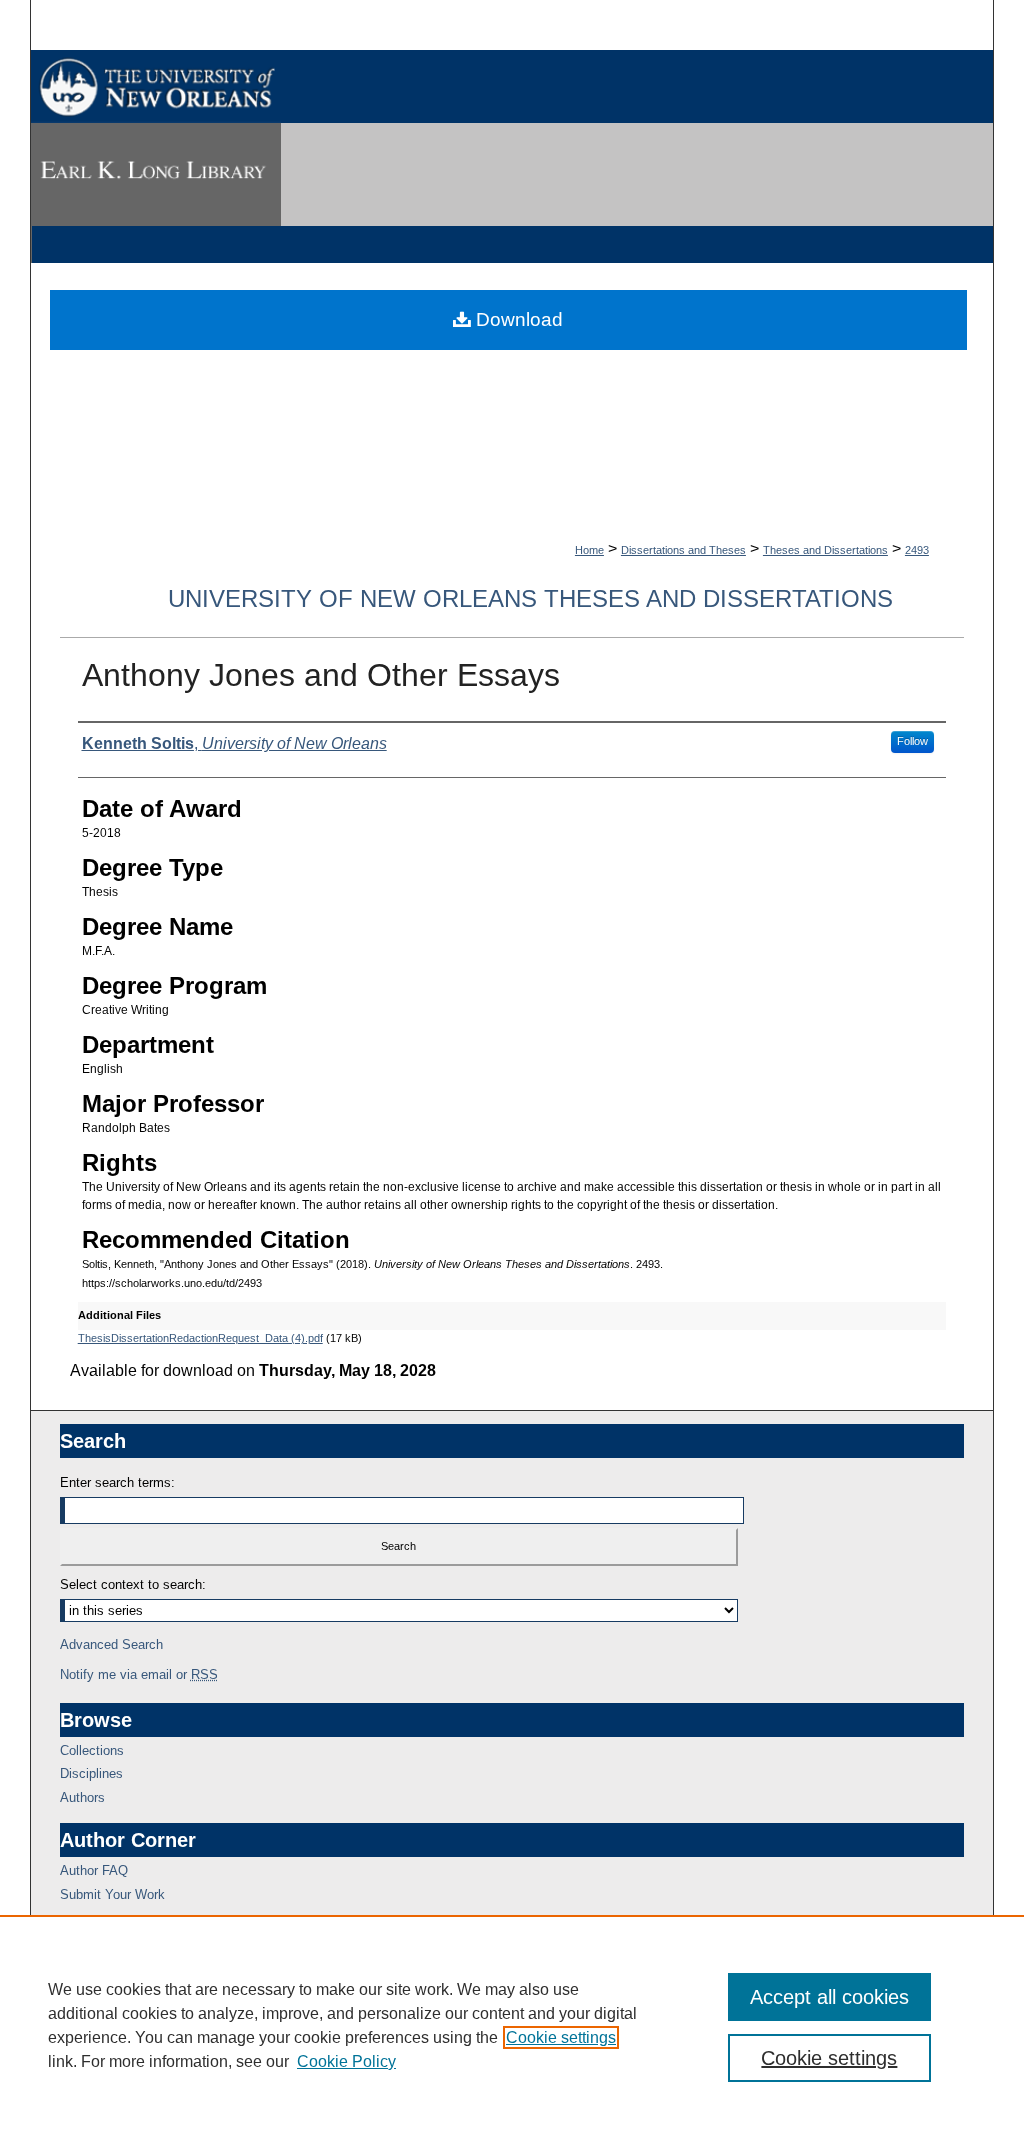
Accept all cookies (829, 1997)
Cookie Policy (346, 2061)
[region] (512, 2025)
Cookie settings (561, 2037)
